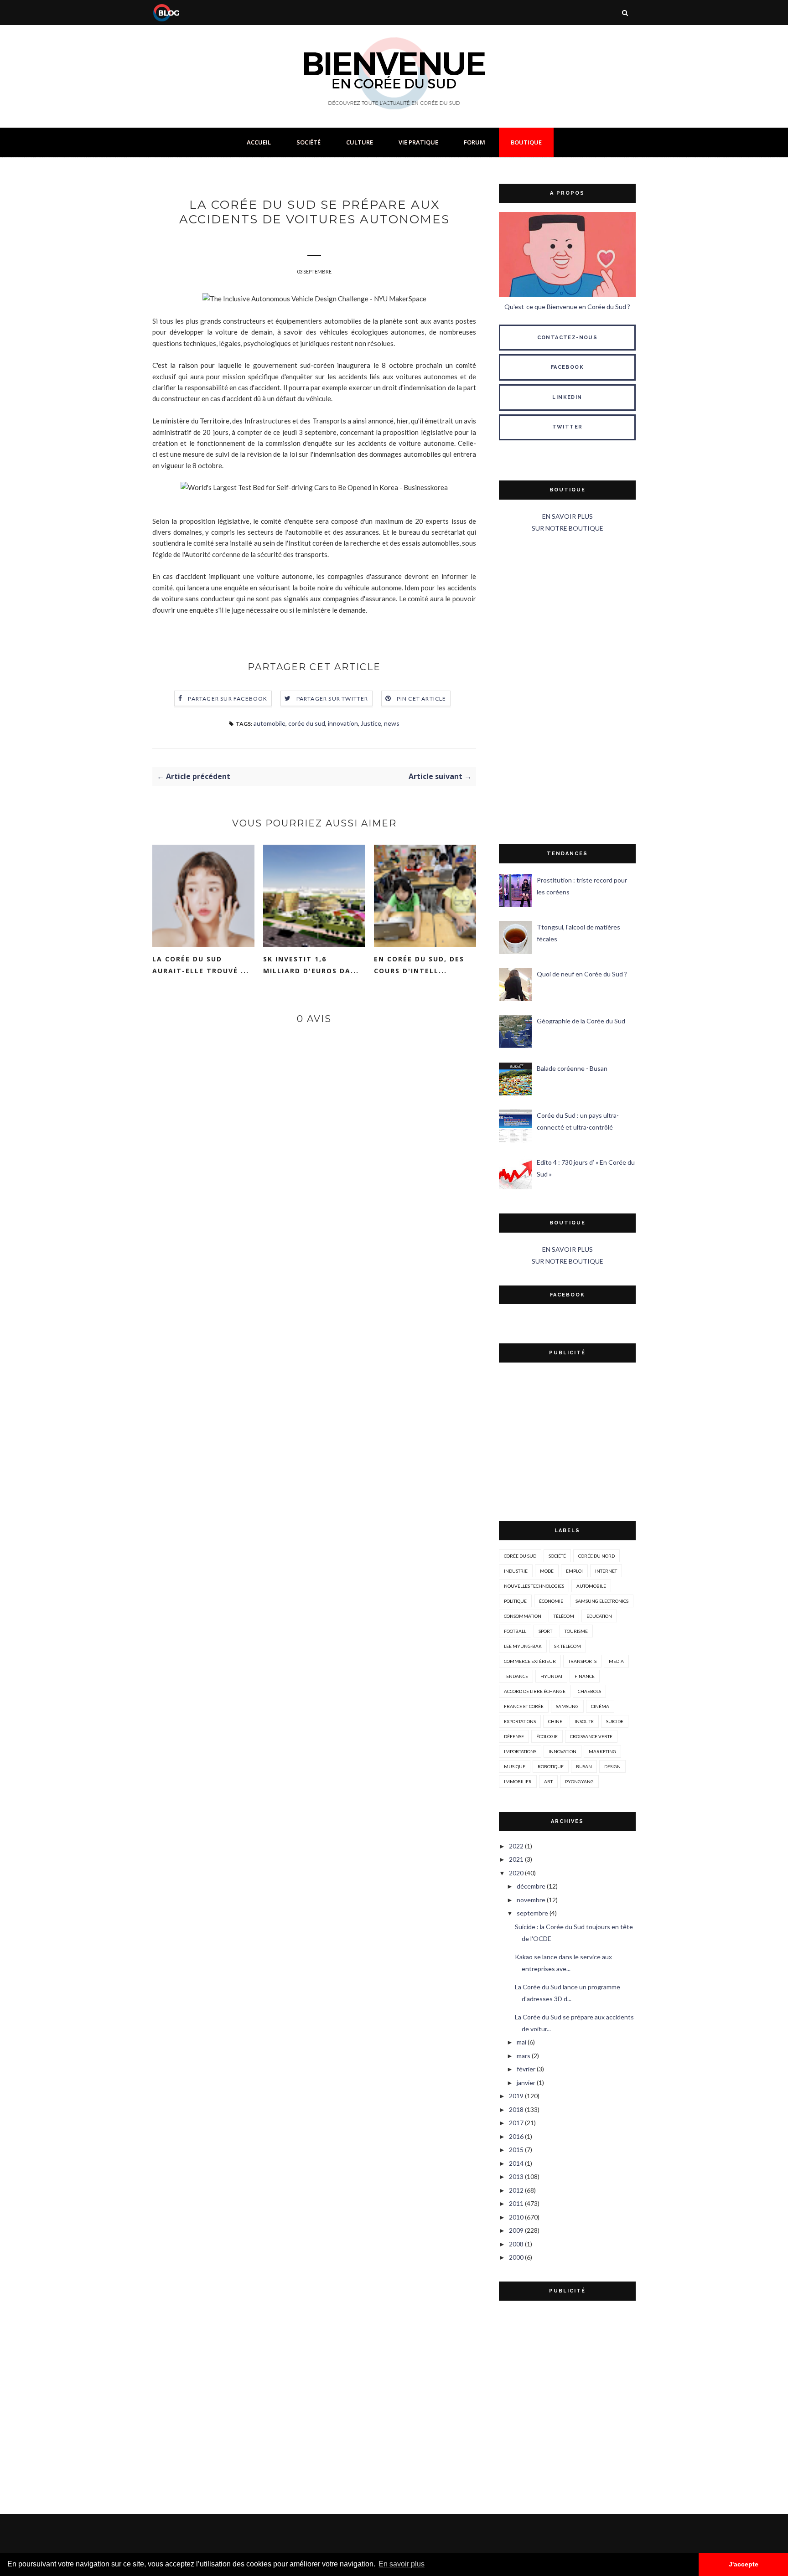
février (526, 2069)
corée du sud (307, 723)
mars (524, 2056)
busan (584, 1766)
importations (520, 1751)
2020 (516, 1873)
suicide (615, 1721)
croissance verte (591, 1736)
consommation (523, 1616)
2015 (516, 2150)
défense (514, 1736)
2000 (516, 2257)
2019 (516, 2096)
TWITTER (568, 427)
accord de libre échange (535, 1691)
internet (606, 1571)
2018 (516, 2109)
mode (547, 1571)
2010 (516, 2217)
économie (551, 1601)
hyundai (551, 1676)
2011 (516, 2203)
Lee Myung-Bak (523, 1646)
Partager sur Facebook (228, 699)
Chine (555, 1721)
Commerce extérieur (530, 1661)
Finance (585, 1676)
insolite (584, 1721)
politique (515, 1601)
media (616, 1661)
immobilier (518, 1781)
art (548, 1781)
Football (515, 1631)
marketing (602, 1751)
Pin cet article (422, 699)
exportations (520, 1721)
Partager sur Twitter (332, 699)
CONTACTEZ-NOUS (568, 338)
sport (545, 1631)
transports (582, 1661)
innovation (343, 723)
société (557, 1556)
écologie (547, 1736)
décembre (531, 1886)
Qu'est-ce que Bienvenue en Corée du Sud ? (567, 307)
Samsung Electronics (602, 1601)
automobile (270, 723)
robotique (551, 1766)
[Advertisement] (567, 689)
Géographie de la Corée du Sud (581, 1021)
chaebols (589, 1691)
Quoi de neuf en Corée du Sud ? (582, 974)
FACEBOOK (567, 367)
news (392, 723)
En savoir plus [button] (402, 2564)
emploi (574, 1571)
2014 (516, 2163)
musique (515, 1766)
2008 (516, 2244)
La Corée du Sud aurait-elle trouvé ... (201, 965)
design (612, 1766)
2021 (516, 1859)
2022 (516, 1846)
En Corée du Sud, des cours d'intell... (419, 965)
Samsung (567, 1706)
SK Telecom (568, 1646)
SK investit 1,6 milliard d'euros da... (311, 965)
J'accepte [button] (744, 2564)
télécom (564, 1616)
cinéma (600, 1706)
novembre (531, 1900)
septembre (532, 1913)
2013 (516, 2176)
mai (521, 2042)
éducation (599, 1616)
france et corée (524, 1706)
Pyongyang (579, 1781)
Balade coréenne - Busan (572, 1068)
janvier (526, 2083)
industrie (516, 1571)
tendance (516, 1676)
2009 (516, 2230)
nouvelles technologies (534, 1586)
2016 (516, 2136)
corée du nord (596, 1556)
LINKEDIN (567, 397)
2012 (516, 2190)
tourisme (576, 1631)
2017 (516, 2123)
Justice (371, 723)
